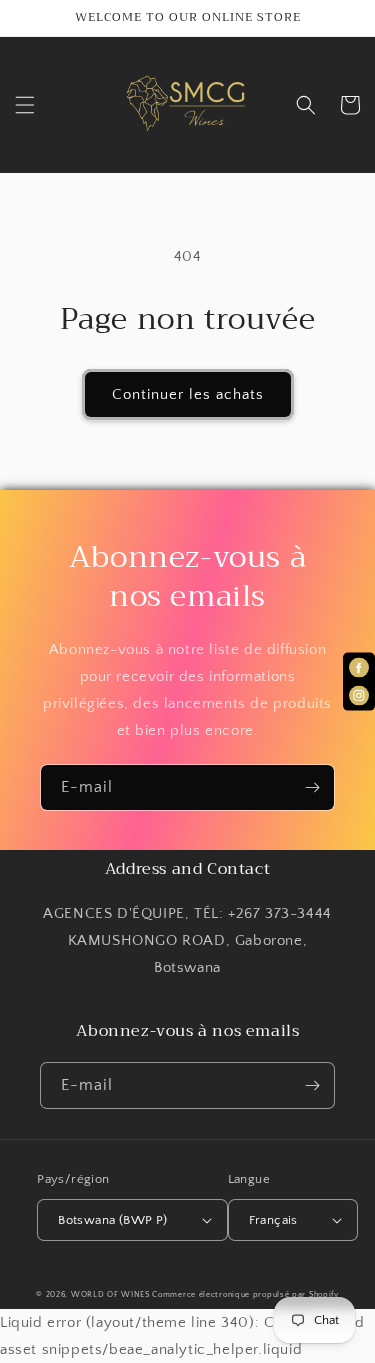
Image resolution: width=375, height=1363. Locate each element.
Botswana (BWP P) (112, 1220)
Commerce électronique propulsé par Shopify (245, 1294)
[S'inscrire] (312, 787)
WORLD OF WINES (110, 1294)
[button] (25, 105)
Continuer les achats (188, 394)
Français (273, 1220)
